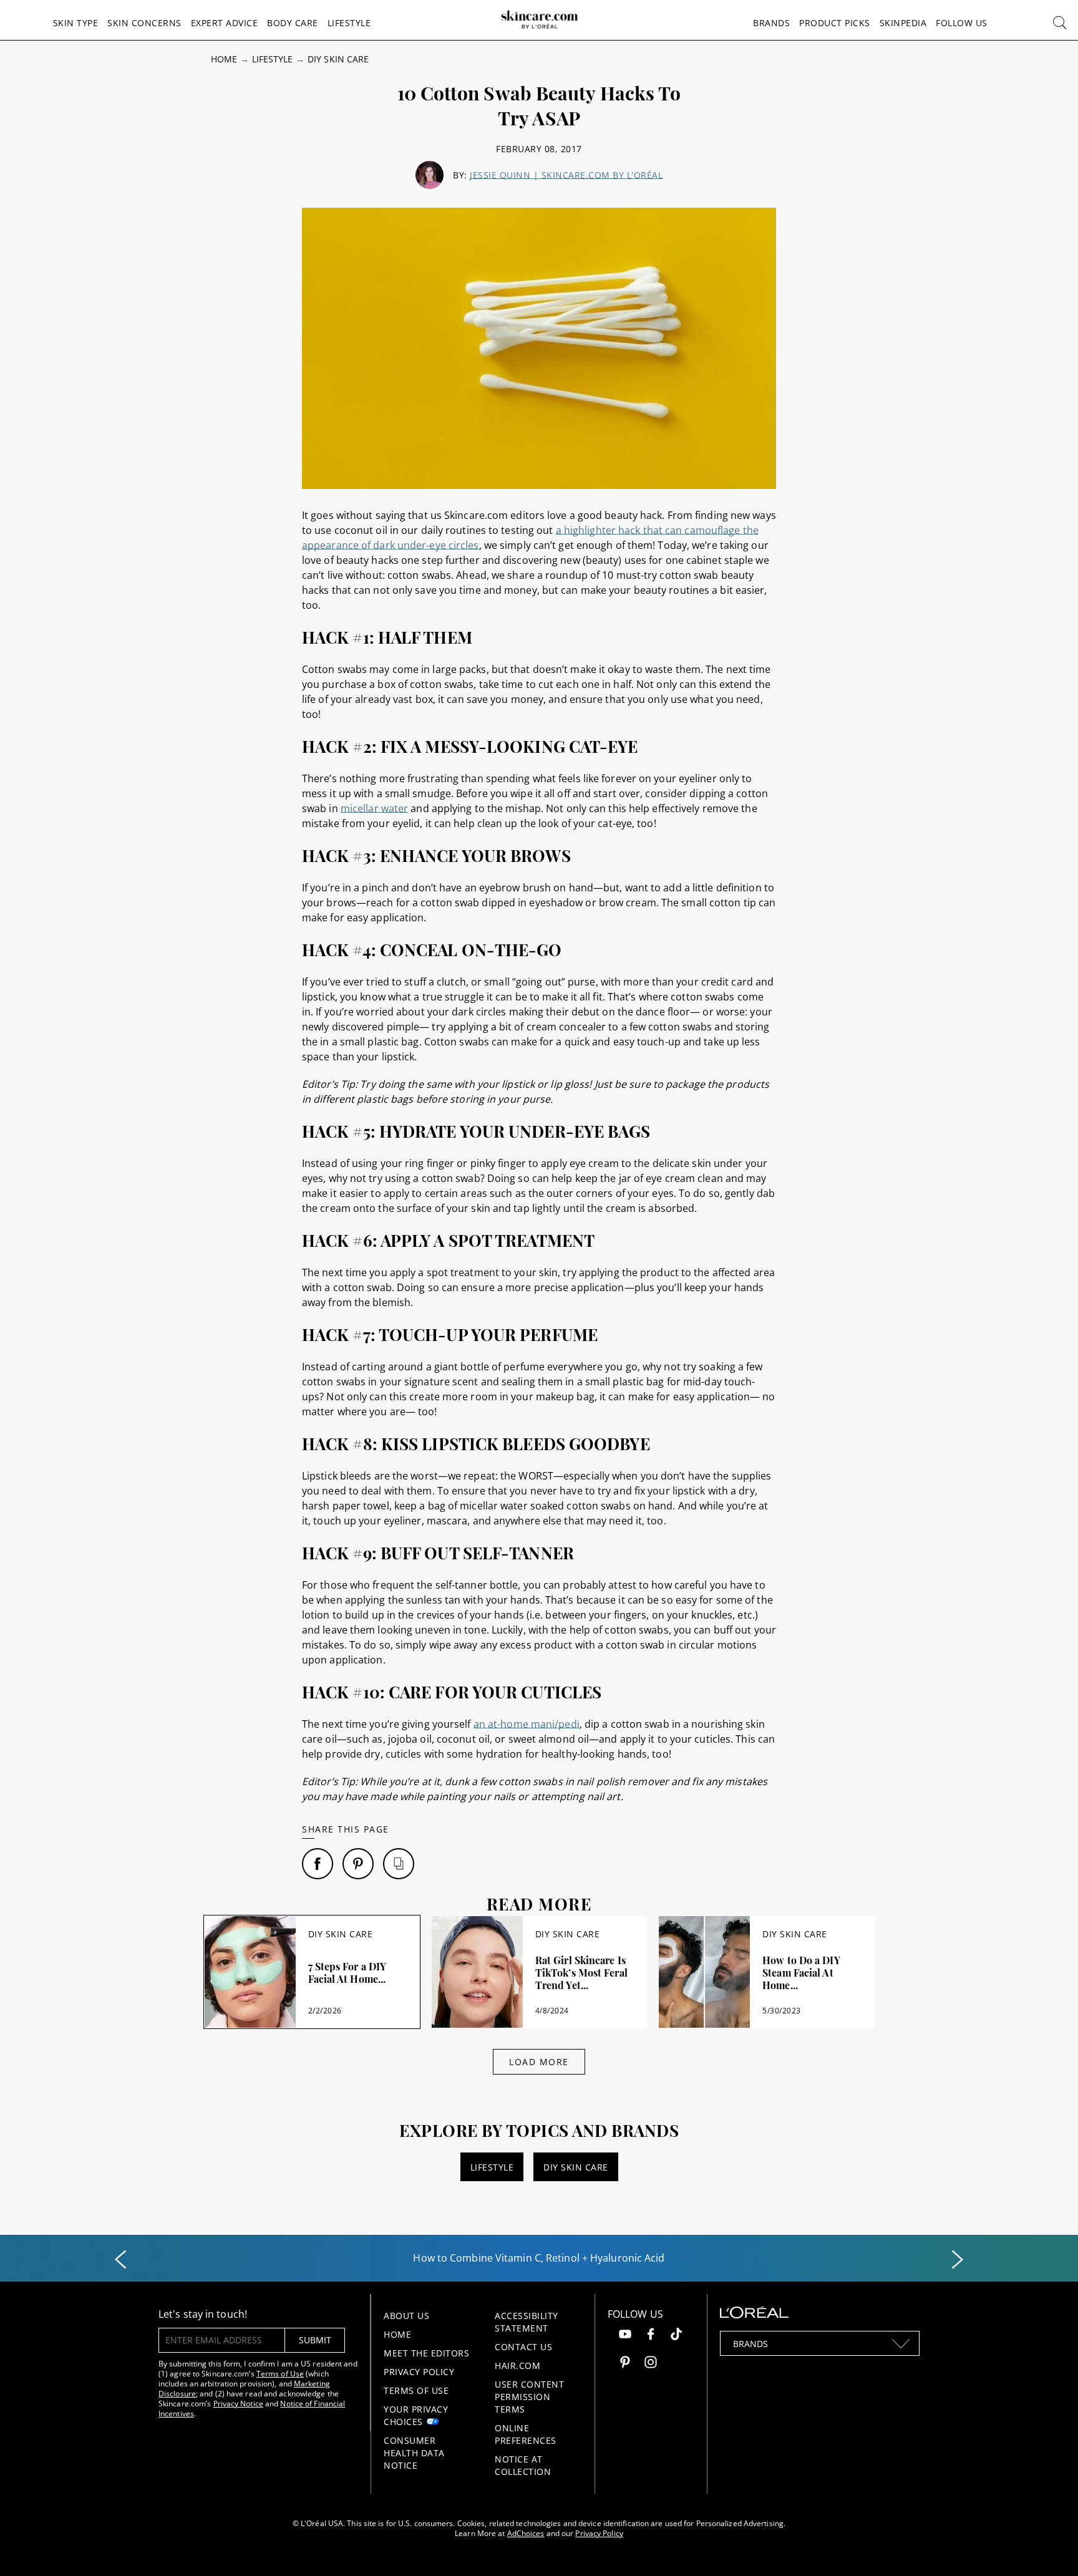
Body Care (293, 23)
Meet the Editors (426, 2353)
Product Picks (835, 23)
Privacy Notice (238, 2404)
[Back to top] (1049, 2547)
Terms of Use (280, 2374)
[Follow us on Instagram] (651, 2364)
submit (315, 2340)
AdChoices (526, 2533)
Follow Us (962, 23)
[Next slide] (958, 2260)
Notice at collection (523, 2465)
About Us (406, 2316)
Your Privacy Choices (416, 2415)
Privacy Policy (419, 2372)
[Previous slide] (120, 2260)
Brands (771, 23)
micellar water (374, 808)
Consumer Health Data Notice (414, 2453)
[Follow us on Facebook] (651, 2336)
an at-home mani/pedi (527, 1724)
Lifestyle (349, 23)
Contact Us (523, 2347)
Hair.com (517, 2365)
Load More (539, 2062)
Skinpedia (903, 23)
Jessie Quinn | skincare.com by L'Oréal (566, 175)
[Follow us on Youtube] (625, 2336)
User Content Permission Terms (529, 2397)
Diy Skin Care (338, 59)
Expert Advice (225, 23)
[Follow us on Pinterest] (625, 2364)
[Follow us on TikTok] (676, 2336)
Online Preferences (526, 2434)
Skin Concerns (144, 23)
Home (224, 59)
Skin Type (76, 23)
